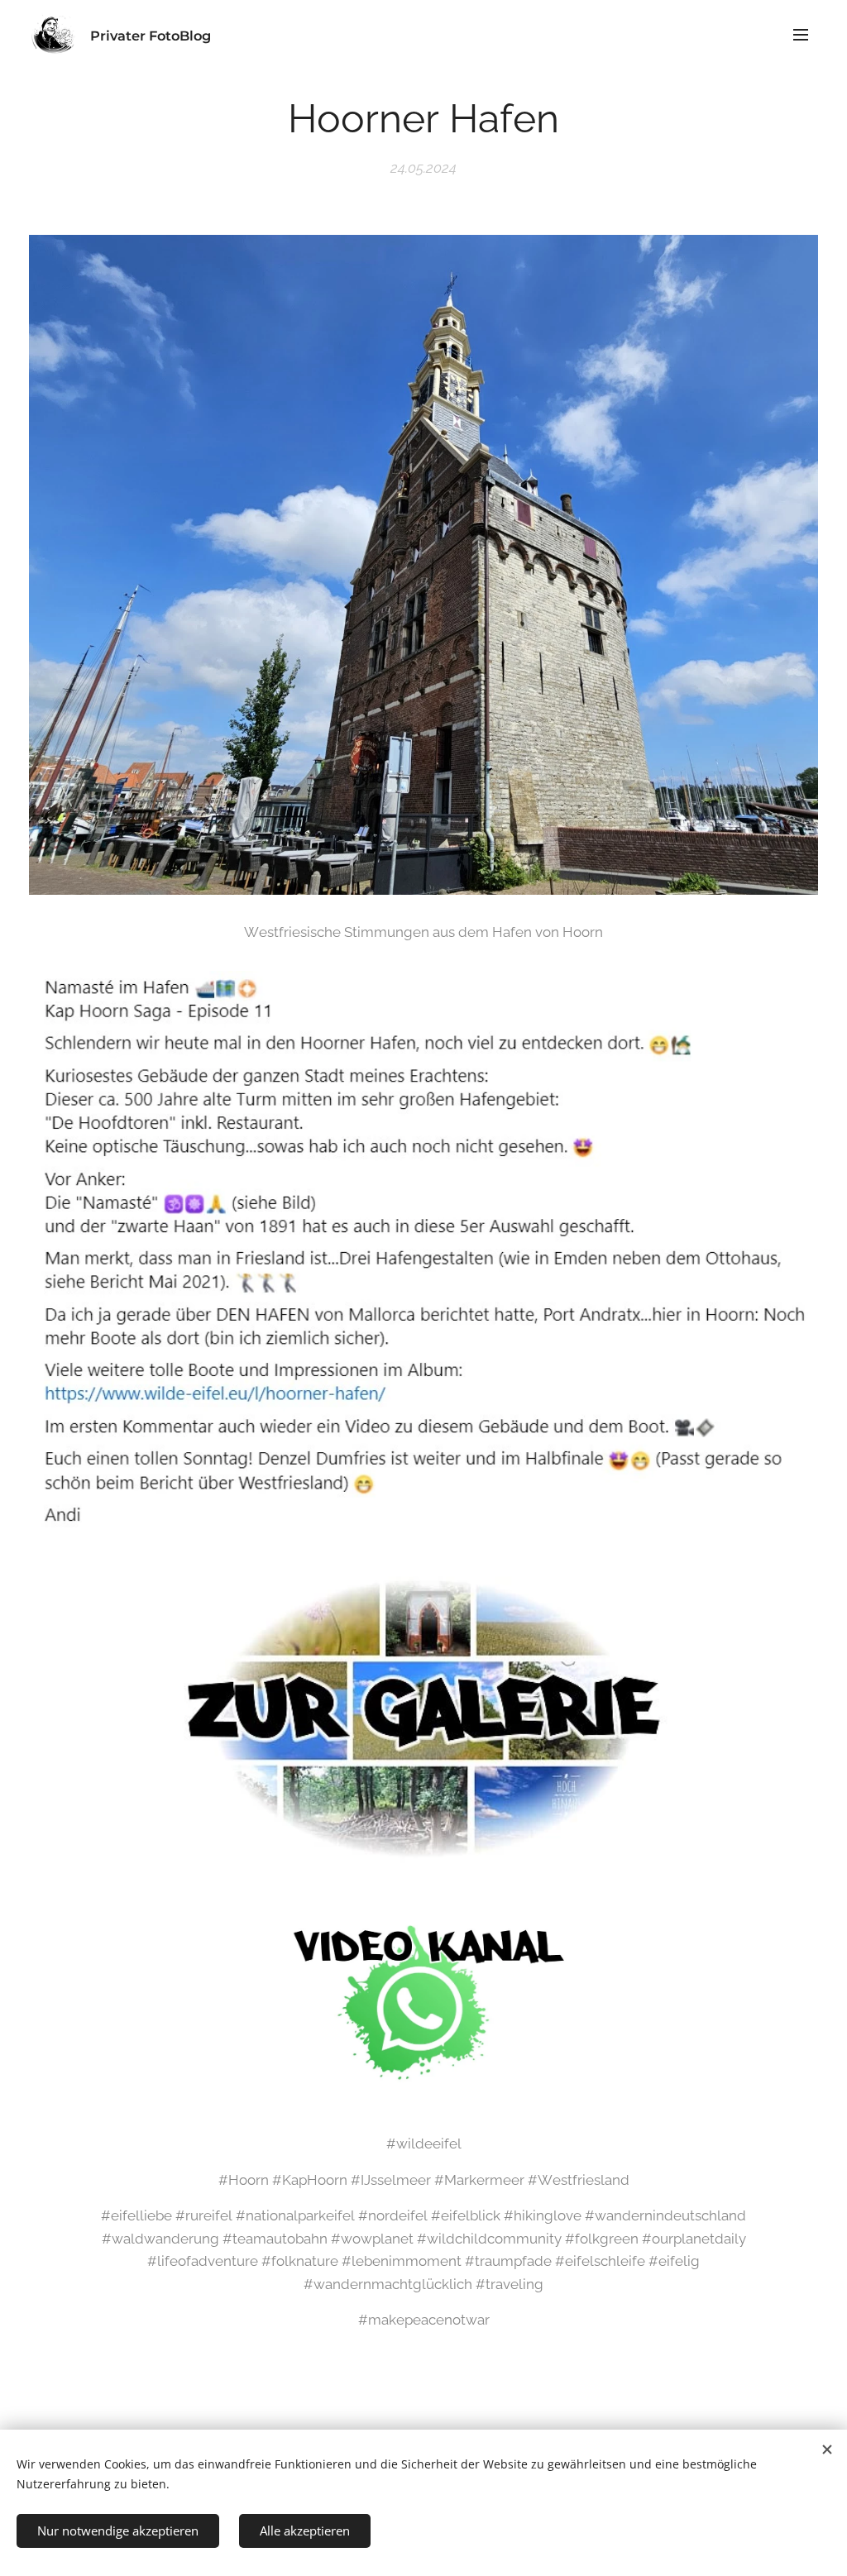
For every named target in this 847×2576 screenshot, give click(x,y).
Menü (806, 34)
